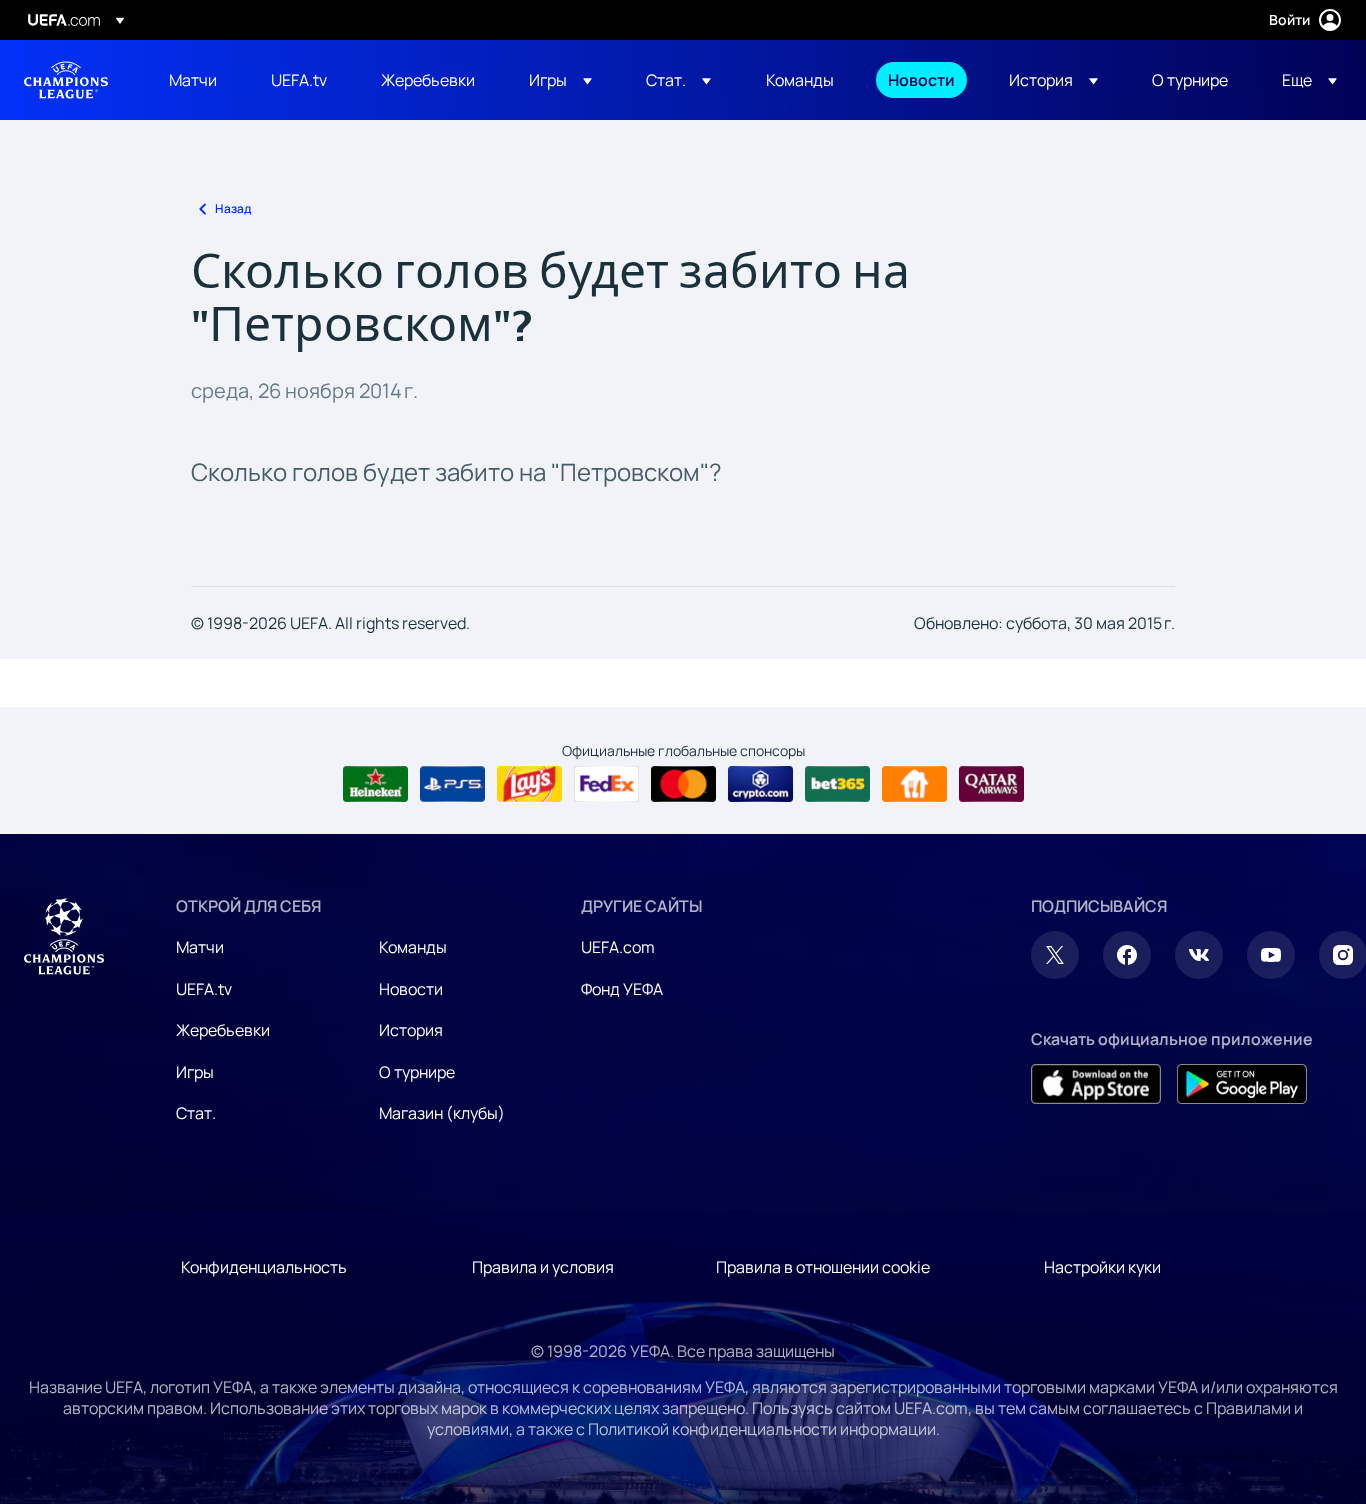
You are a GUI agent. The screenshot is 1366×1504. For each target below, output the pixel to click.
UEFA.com (618, 947)
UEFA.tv (204, 989)
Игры (195, 1072)
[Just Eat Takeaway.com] (914, 784)
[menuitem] (195, 80)
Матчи (200, 947)
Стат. (196, 1113)
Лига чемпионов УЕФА (66, 80)
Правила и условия (543, 1267)
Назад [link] (233, 208)
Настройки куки (1102, 1267)
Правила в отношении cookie (823, 1267)
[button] (560, 80)
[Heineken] (375, 784)
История (411, 1030)
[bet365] (837, 784)
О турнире (417, 1072)
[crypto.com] (760, 784)
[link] (193, 80)
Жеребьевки (223, 1030)
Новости (411, 989)
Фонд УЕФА (622, 989)
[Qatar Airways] (991, 784)
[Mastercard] (683, 784)
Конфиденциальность (264, 1267)
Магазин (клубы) (442, 1113)
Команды (413, 947)
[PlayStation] (452, 784)
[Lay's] (529, 784)
